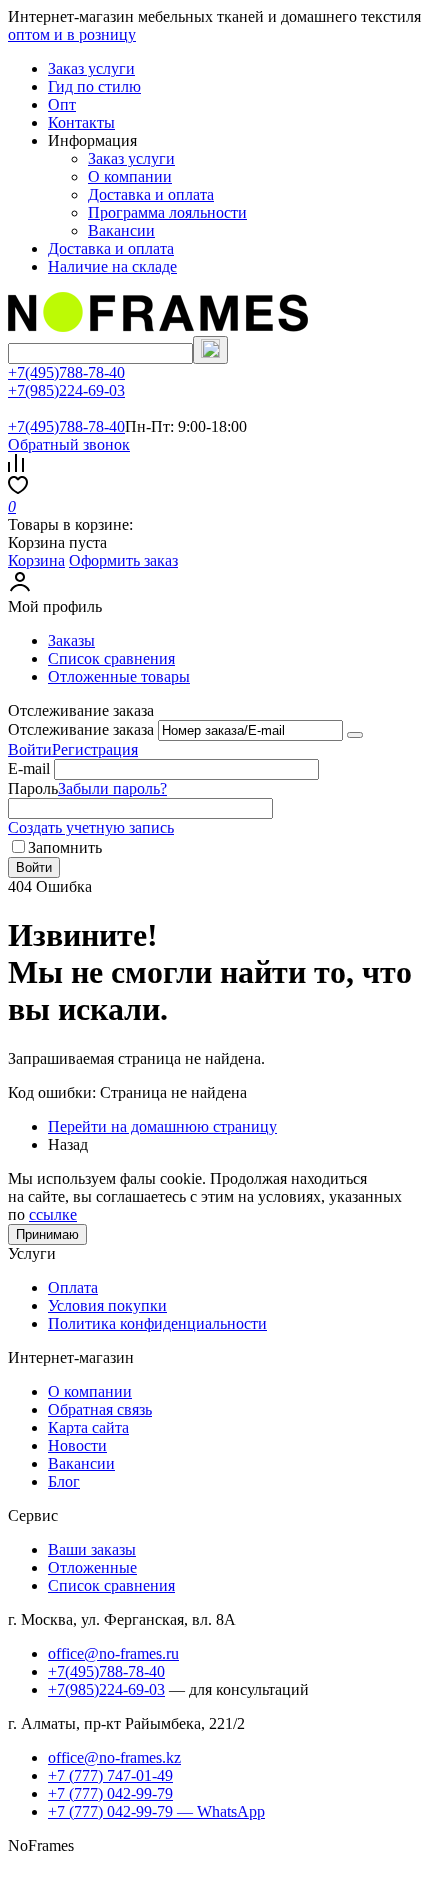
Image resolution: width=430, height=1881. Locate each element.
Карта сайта (88, 1427)
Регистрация (95, 749)
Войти (30, 749)
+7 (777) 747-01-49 (110, 1775)
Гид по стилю (94, 86)
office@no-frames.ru (113, 1653)
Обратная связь (100, 1409)
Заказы (71, 640)
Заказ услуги (91, 68)
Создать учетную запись (91, 827)
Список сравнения (111, 658)
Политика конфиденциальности (157, 1323)
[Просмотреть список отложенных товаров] (18, 488)
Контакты (81, 122)
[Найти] (210, 350)
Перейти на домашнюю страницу (162, 1126)
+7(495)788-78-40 (66, 372)
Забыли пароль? (112, 788)
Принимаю (47, 1234)
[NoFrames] (158, 326)
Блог (64, 1481)
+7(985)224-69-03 (66, 390)
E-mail (29, 768)
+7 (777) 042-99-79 (110, 1793)
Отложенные (92, 1567)
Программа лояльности (167, 212)
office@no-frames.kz (114, 1757)
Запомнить (65, 847)
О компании (130, 176)
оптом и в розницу (72, 34)
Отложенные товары (119, 676)
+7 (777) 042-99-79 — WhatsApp (156, 1811)
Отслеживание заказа (81, 729)
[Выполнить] (355, 735)
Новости (77, 1445)
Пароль (33, 788)
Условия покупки (107, 1305)
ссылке (53, 1214)
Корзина (36, 560)
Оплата (73, 1287)
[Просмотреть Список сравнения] (16, 466)
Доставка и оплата (151, 194)
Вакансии (121, 230)
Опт (62, 104)
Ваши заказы (92, 1549)
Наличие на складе (112, 266)
